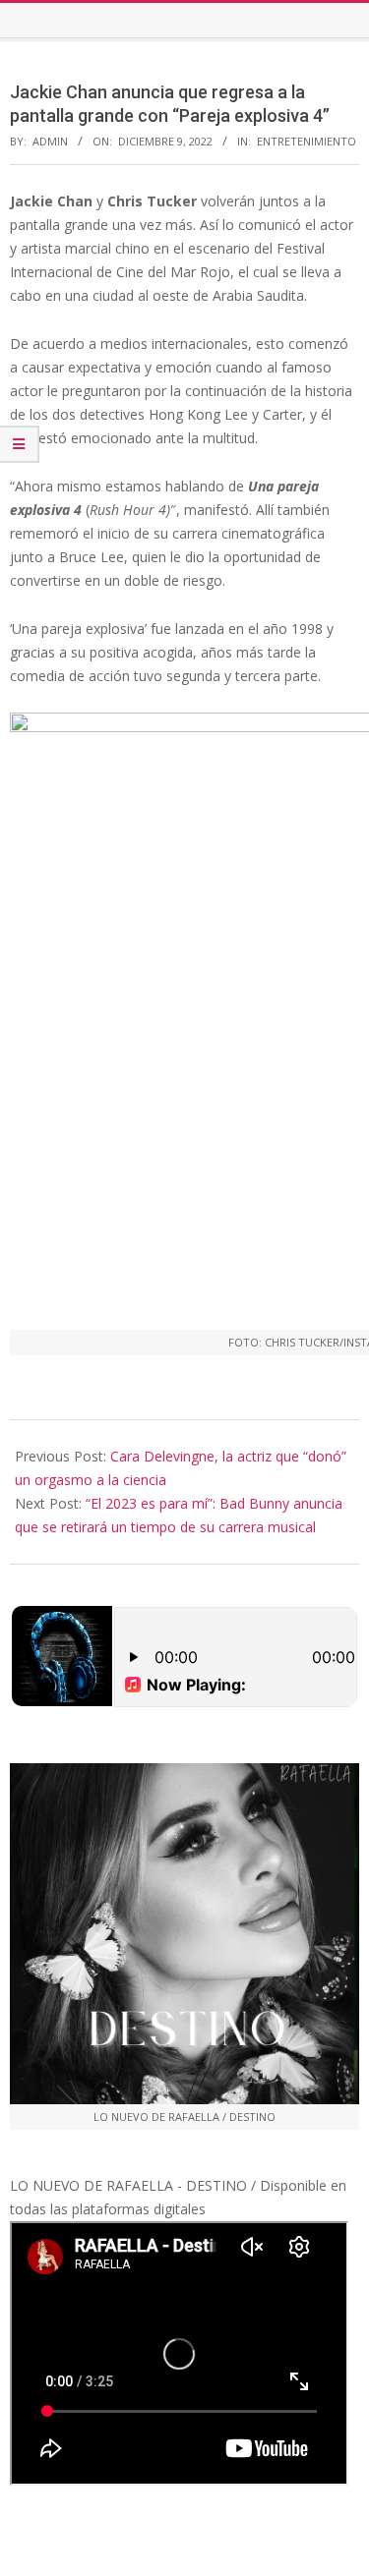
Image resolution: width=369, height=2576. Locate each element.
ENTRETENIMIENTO (307, 141)
